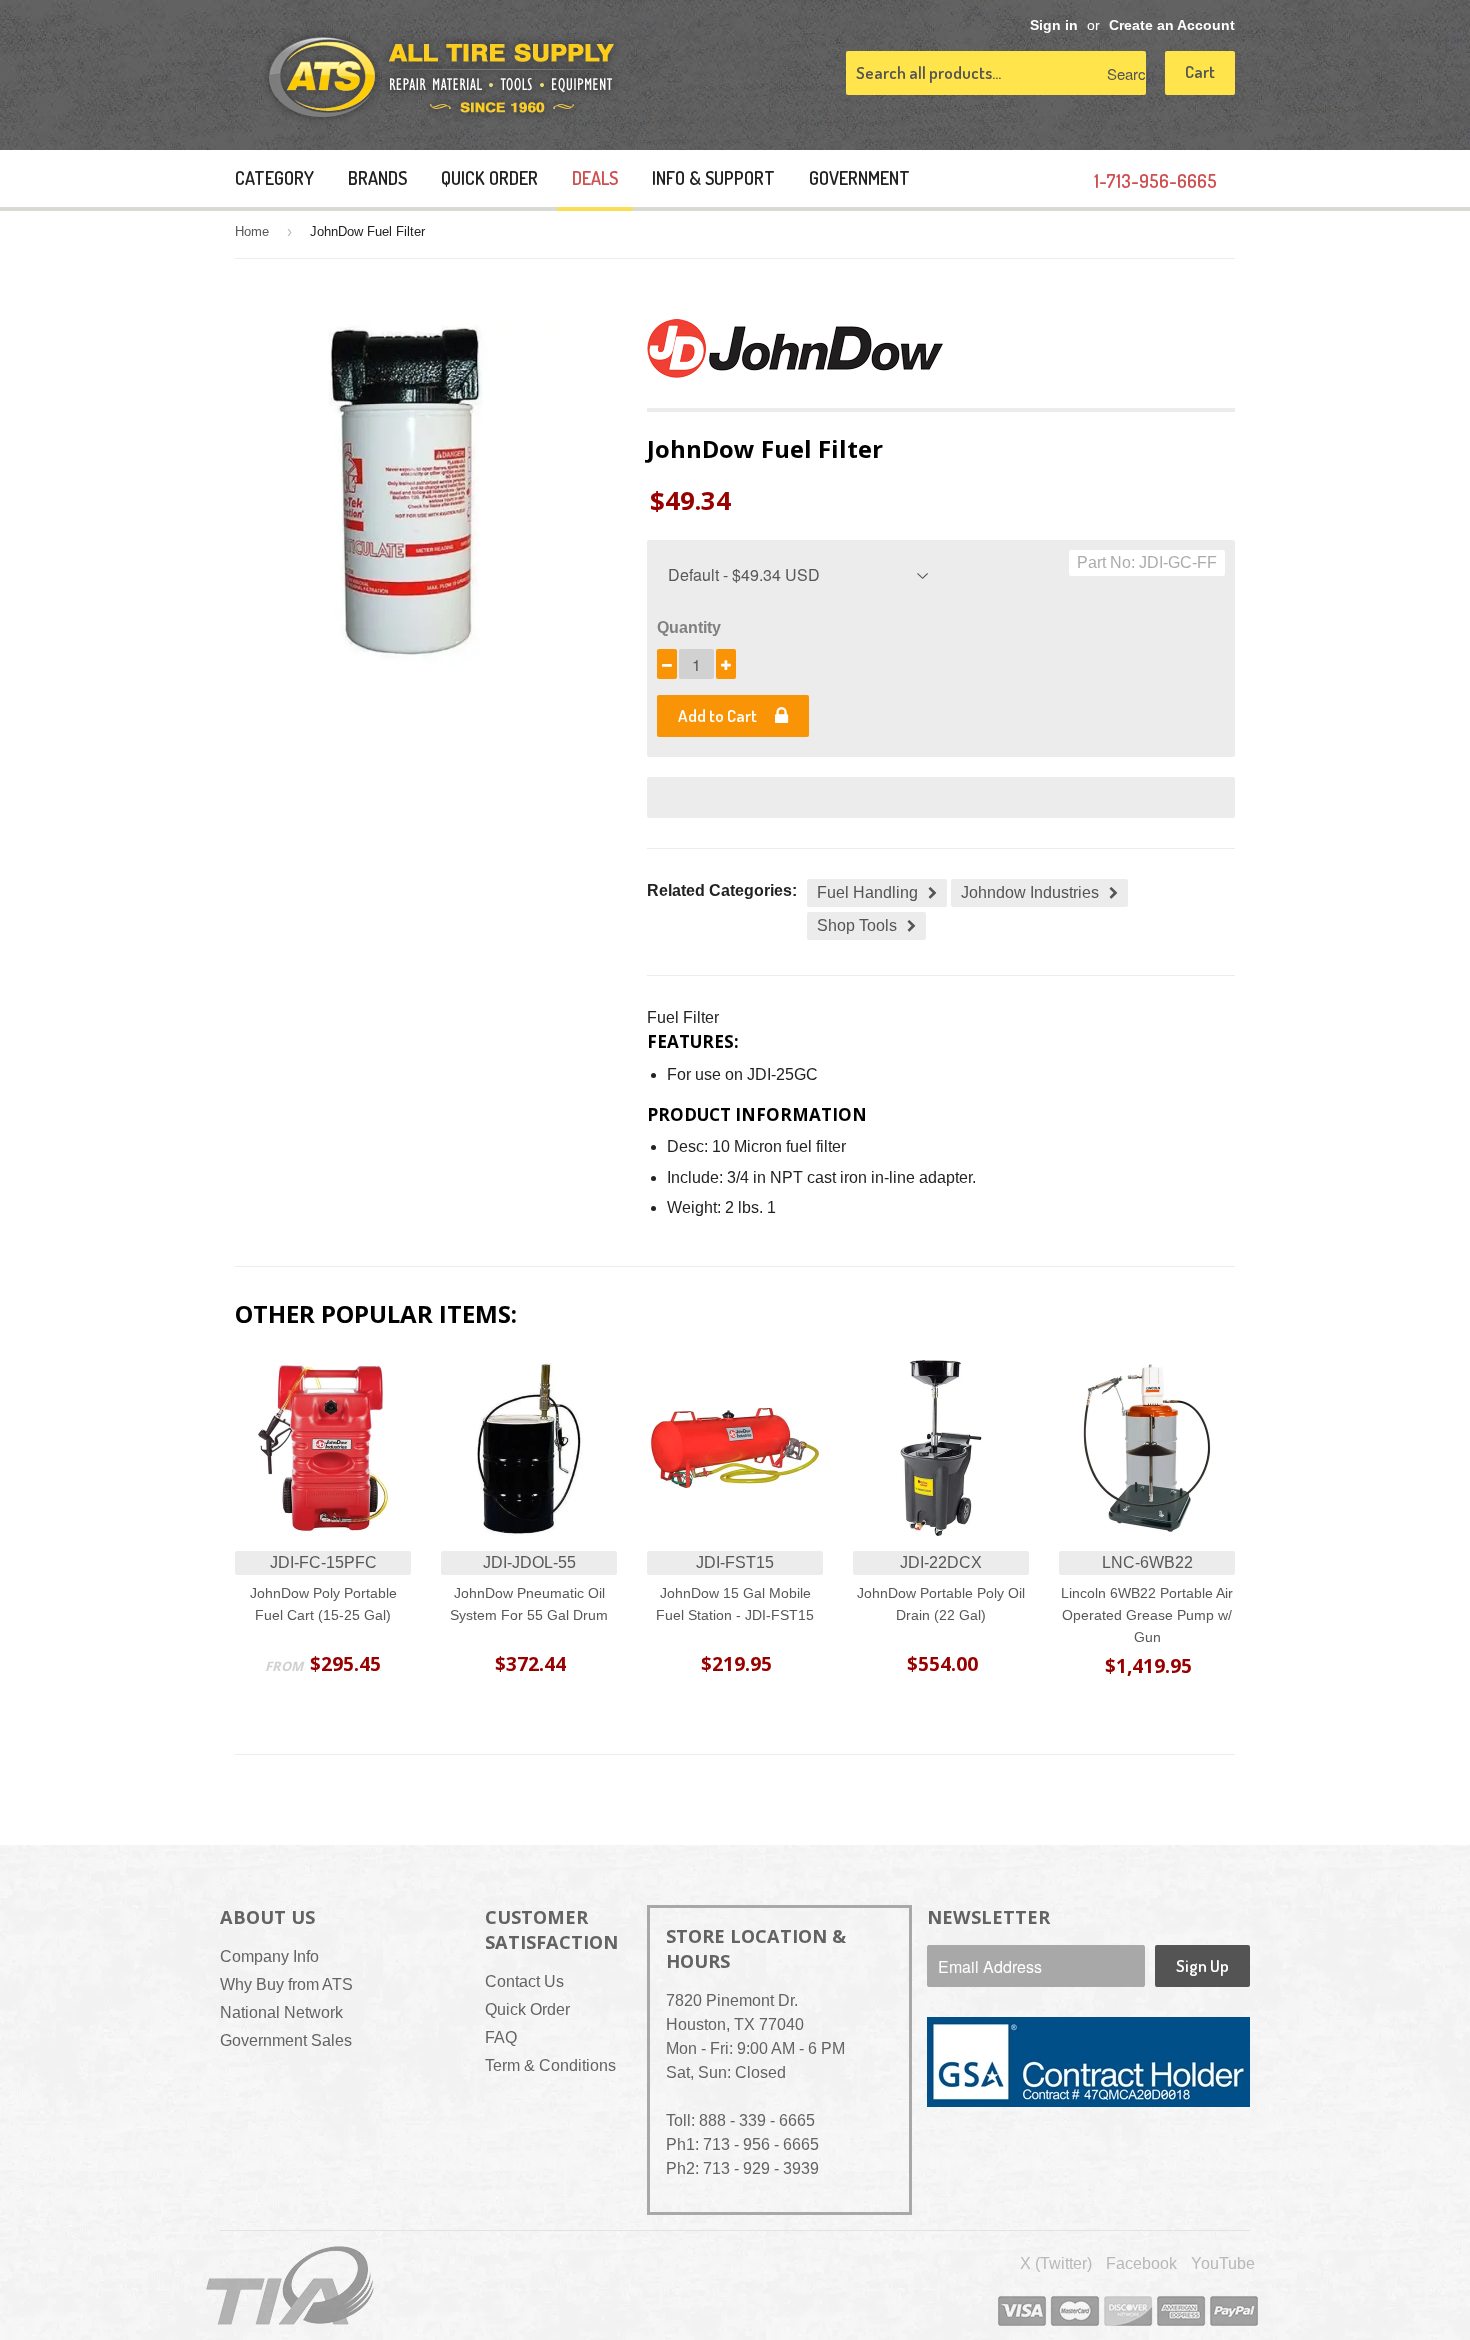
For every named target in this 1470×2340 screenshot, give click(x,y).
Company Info (269, 1956)
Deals (595, 178)
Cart (1200, 71)
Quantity (689, 627)
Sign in (1054, 25)
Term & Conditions (550, 2065)
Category (274, 178)
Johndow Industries (1030, 892)
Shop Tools (857, 925)
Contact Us (524, 1981)
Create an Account (1172, 25)
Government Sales (286, 2040)
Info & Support (713, 178)
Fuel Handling (867, 892)
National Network (281, 2012)
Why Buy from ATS (286, 1984)
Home (252, 231)
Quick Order (489, 178)
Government (859, 178)
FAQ (501, 2037)
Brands (377, 178)
